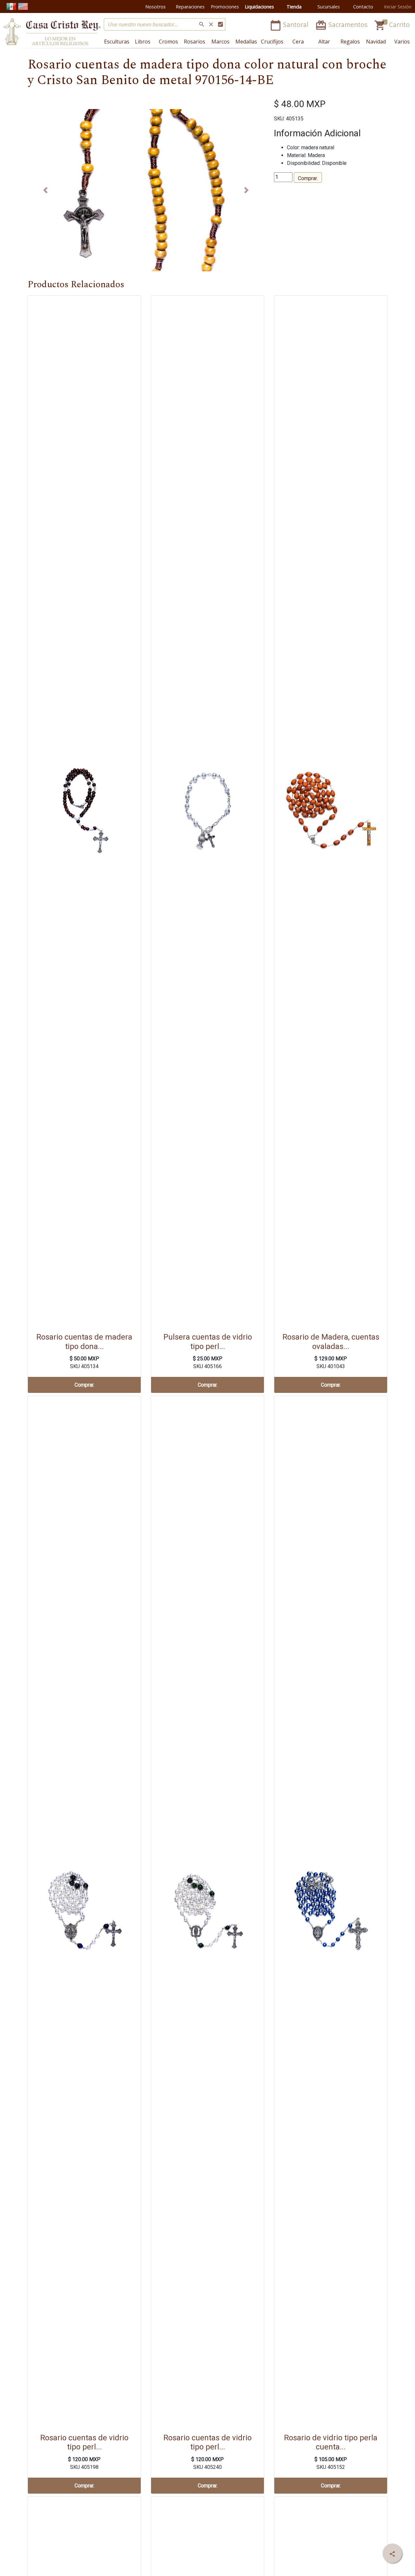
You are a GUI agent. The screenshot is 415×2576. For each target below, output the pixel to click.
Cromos (168, 42)
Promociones (225, 7)
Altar (324, 42)
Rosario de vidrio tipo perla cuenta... (331, 2442)
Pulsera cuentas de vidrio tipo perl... (208, 1342)
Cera (298, 42)
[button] (45, 190)
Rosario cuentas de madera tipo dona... (84, 1342)
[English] (23, 6)
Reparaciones (190, 7)
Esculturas (117, 42)
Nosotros (155, 7)
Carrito (392, 25)
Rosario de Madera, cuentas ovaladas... (331, 1342)
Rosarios (195, 42)
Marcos (220, 42)
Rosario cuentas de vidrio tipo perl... (84, 2442)
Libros (143, 42)
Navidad (376, 42)
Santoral (290, 25)
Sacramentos (342, 25)
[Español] (11, 6)
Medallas (246, 42)
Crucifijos (272, 42)
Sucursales (329, 7)
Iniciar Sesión (398, 7)
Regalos (350, 42)
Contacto (363, 7)
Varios (402, 42)
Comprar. (308, 178)
